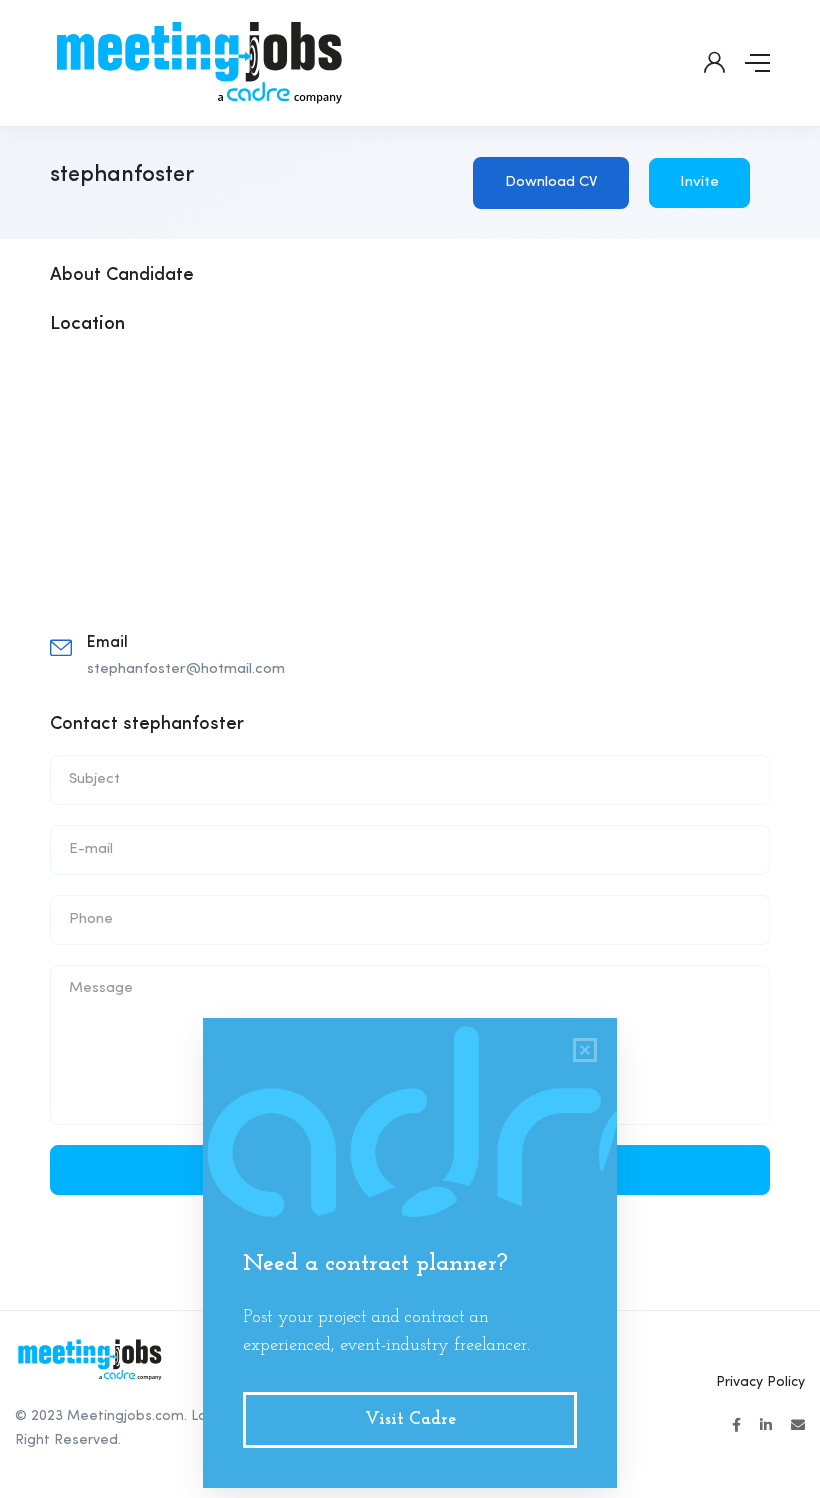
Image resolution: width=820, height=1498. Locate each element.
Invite (699, 182)
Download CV (551, 182)
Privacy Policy (760, 1382)
